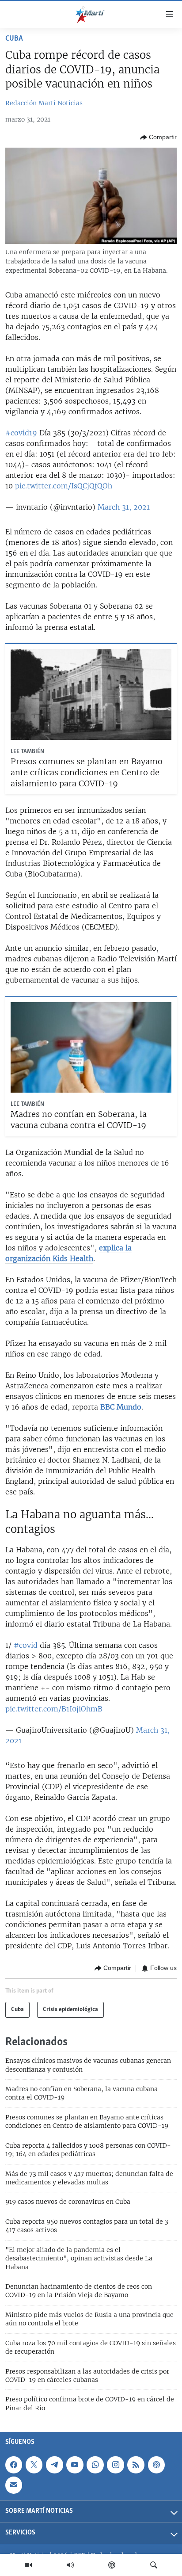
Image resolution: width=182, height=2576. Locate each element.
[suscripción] (14, 2485)
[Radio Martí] (70, 2565)
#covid (26, 1645)
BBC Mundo (121, 1407)
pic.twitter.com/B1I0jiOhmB (54, 1709)
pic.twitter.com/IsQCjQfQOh (64, 486)
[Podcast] (112, 2565)
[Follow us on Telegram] (54, 2465)
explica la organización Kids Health (68, 1253)
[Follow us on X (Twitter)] (34, 2465)
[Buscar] (154, 2565)
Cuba (14, 39)
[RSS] (136, 2465)
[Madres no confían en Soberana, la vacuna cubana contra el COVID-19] (91, 1047)
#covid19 (21, 433)
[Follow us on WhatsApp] (95, 2465)
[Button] (158, 137)
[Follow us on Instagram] (115, 2465)
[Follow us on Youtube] (75, 2465)
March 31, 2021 (124, 507)
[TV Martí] (28, 2565)
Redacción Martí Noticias (44, 103)
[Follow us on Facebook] (14, 2465)
